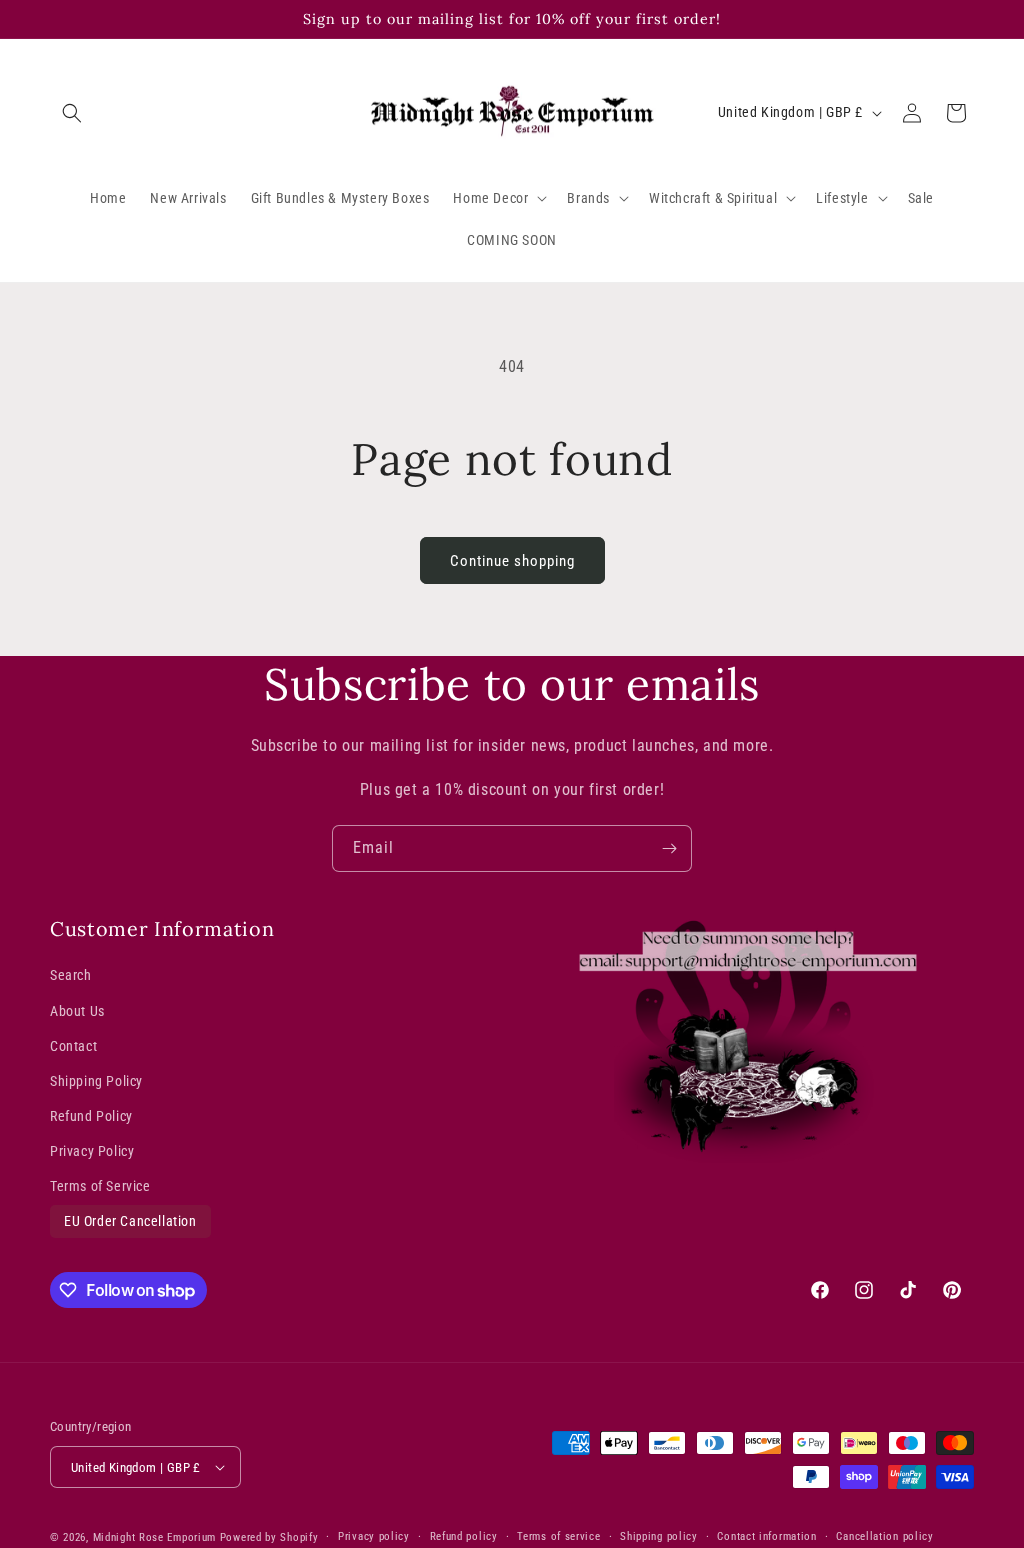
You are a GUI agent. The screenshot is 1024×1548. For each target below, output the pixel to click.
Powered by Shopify (269, 1537)
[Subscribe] (669, 848)
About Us (77, 1011)
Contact (73, 1046)
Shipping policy (659, 1536)
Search (71, 975)
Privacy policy (374, 1536)
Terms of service (558, 1536)
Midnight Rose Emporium (154, 1537)
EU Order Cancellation (130, 1221)
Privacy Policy (92, 1151)
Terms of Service (100, 1186)
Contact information (766, 1536)
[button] (72, 113)
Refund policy (464, 1536)
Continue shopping (512, 561)
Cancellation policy (884, 1536)
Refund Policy (91, 1116)
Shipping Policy (96, 1081)
